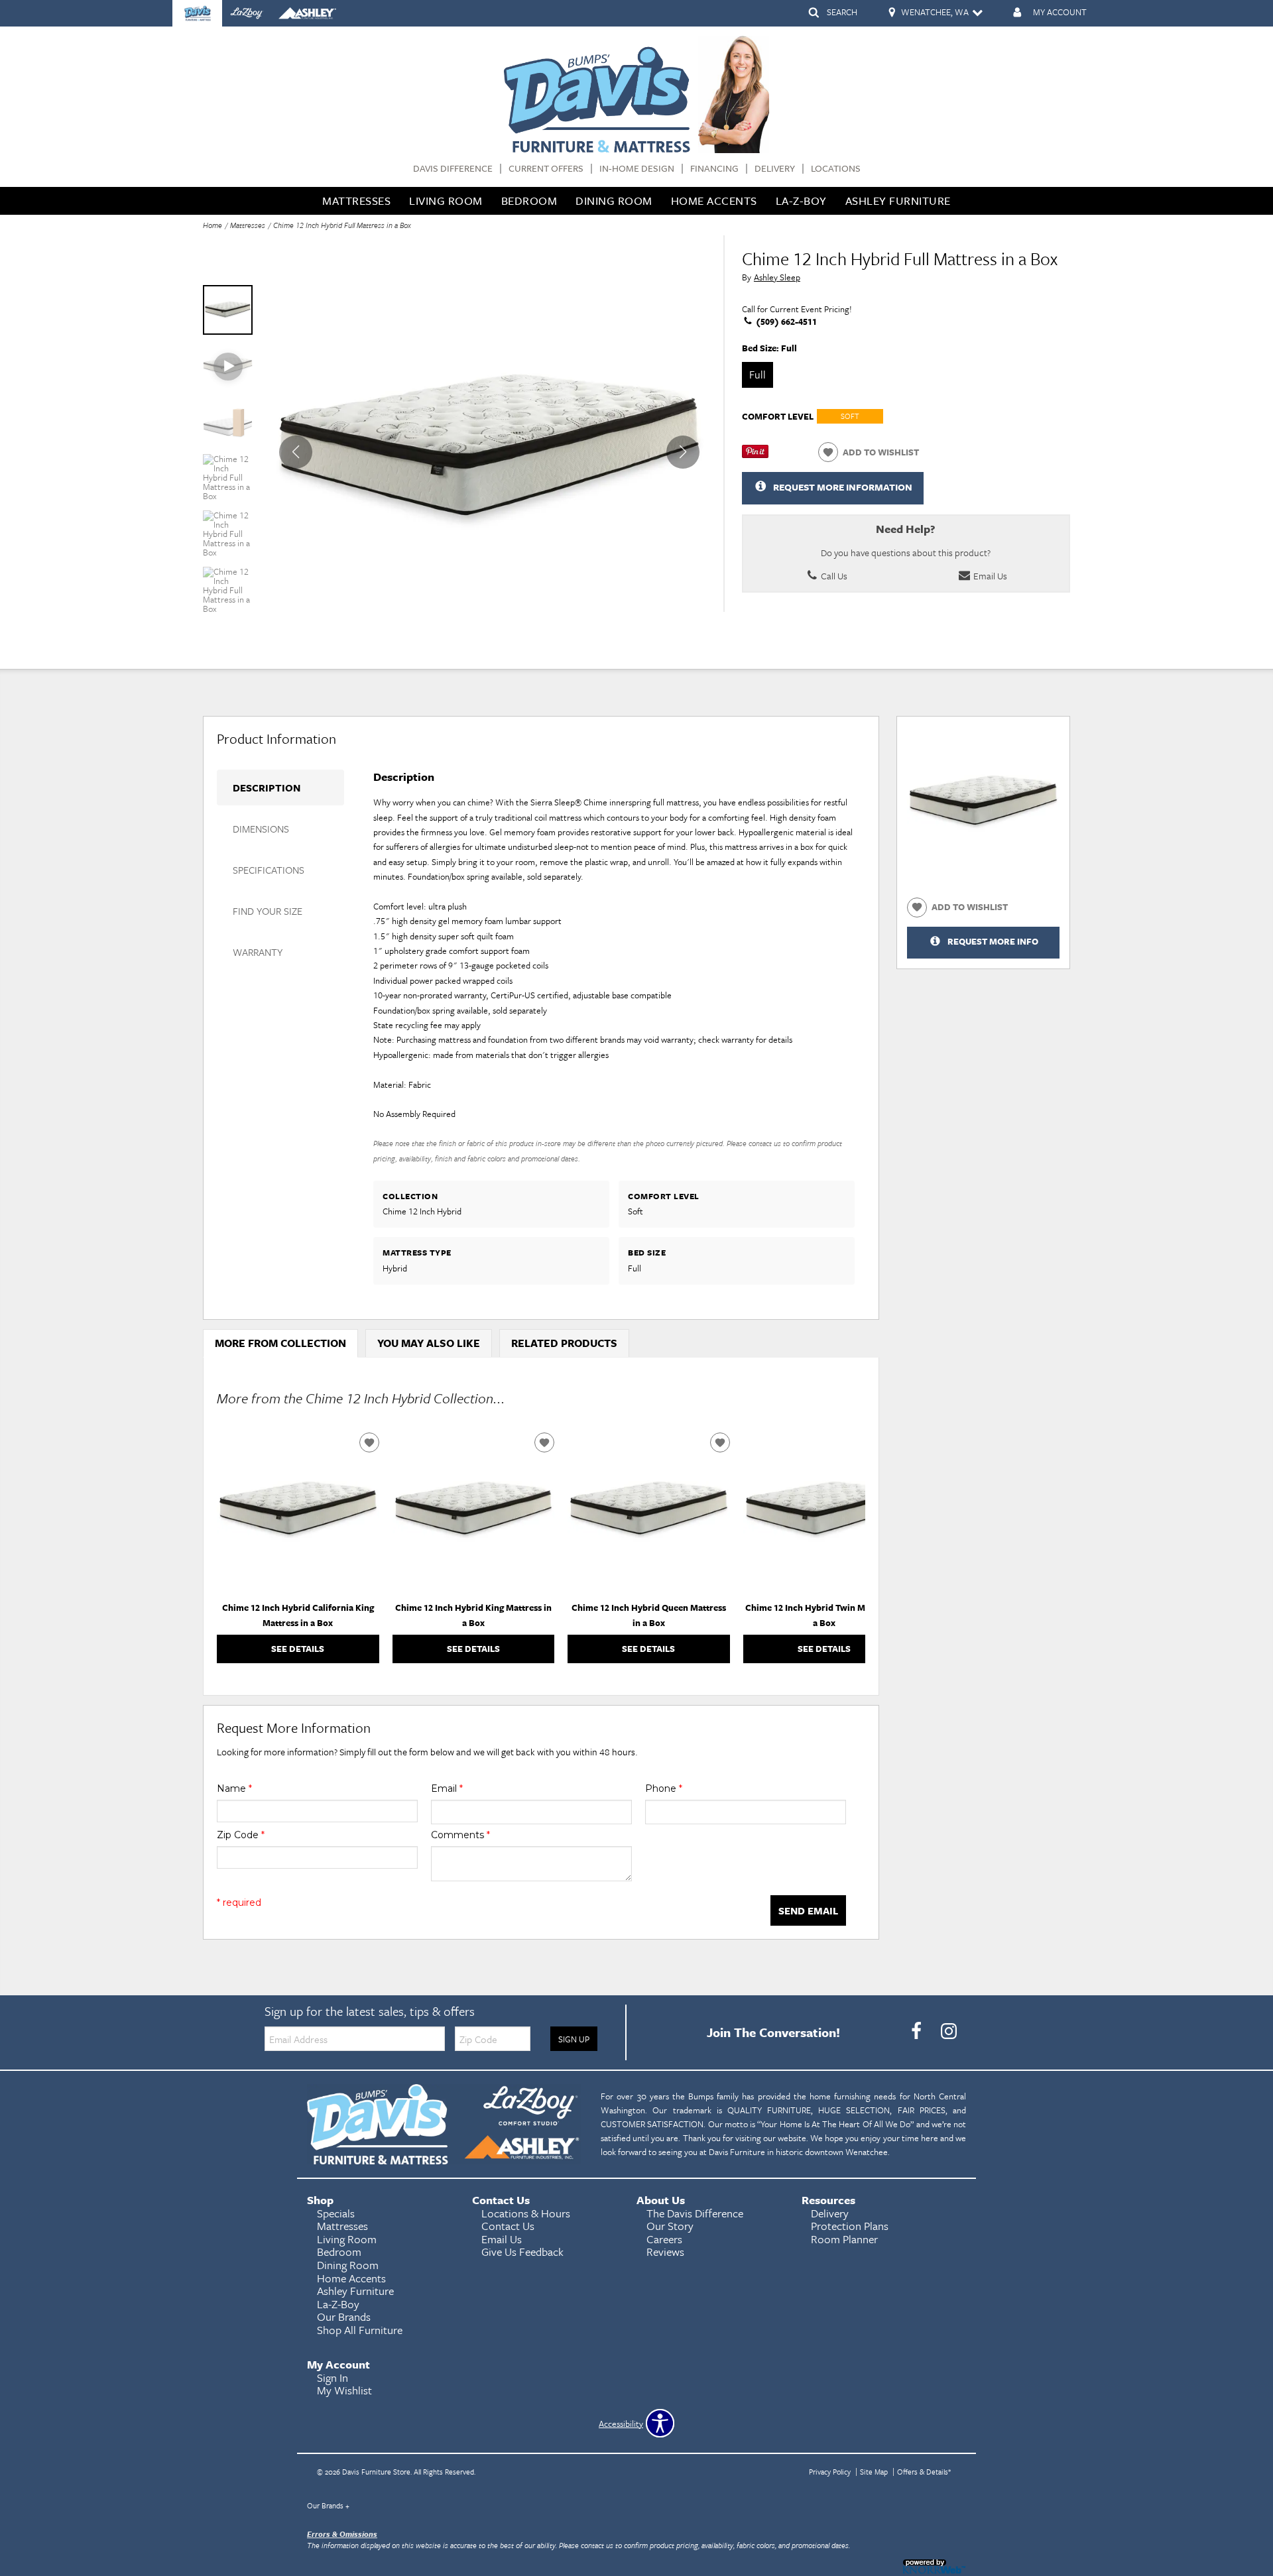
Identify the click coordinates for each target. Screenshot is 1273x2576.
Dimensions (261, 829)
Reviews (665, 2252)
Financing (714, 169)
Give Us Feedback (522, 2252)
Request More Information (843, 487)
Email (447, 1788)
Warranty (258, 952)
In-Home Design (637, 169)
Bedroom (529, 201)
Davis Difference (453, 169)
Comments (460, 1835)
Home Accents (714, 201)
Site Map (874, 2472)
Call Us (833, 576)
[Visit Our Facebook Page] (917, 2031)
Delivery (775, 169)
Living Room (446, 201)
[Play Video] (228, 366)
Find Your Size (268, 911)
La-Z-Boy (801, 201)
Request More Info (993, 941)
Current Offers (546, 169)
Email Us (989, 576)
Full (758, 375)
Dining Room (614, 201)
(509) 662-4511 (785, 322)
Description (267, 788)
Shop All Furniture (360, 2330)
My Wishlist (344, 2390)
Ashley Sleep (777, 277)
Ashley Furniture (898, 201)
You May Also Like (429, 1343)
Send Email (808, 1910)
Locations (836, 169)
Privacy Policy (830, 2472)
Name (234, 1788)
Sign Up (574, 2039)
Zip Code (241, 1835)
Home (212, 225)
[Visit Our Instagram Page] (949, 2031)
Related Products (564, 1343)
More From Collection (280, 1343)
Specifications (269, 870)
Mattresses (356, 201)
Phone (664, 1788)
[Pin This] (755, 455)
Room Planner (844, 2239)
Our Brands (328, 2505)
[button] (683, 452)
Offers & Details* (924, 2472)
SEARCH (842, 12)
